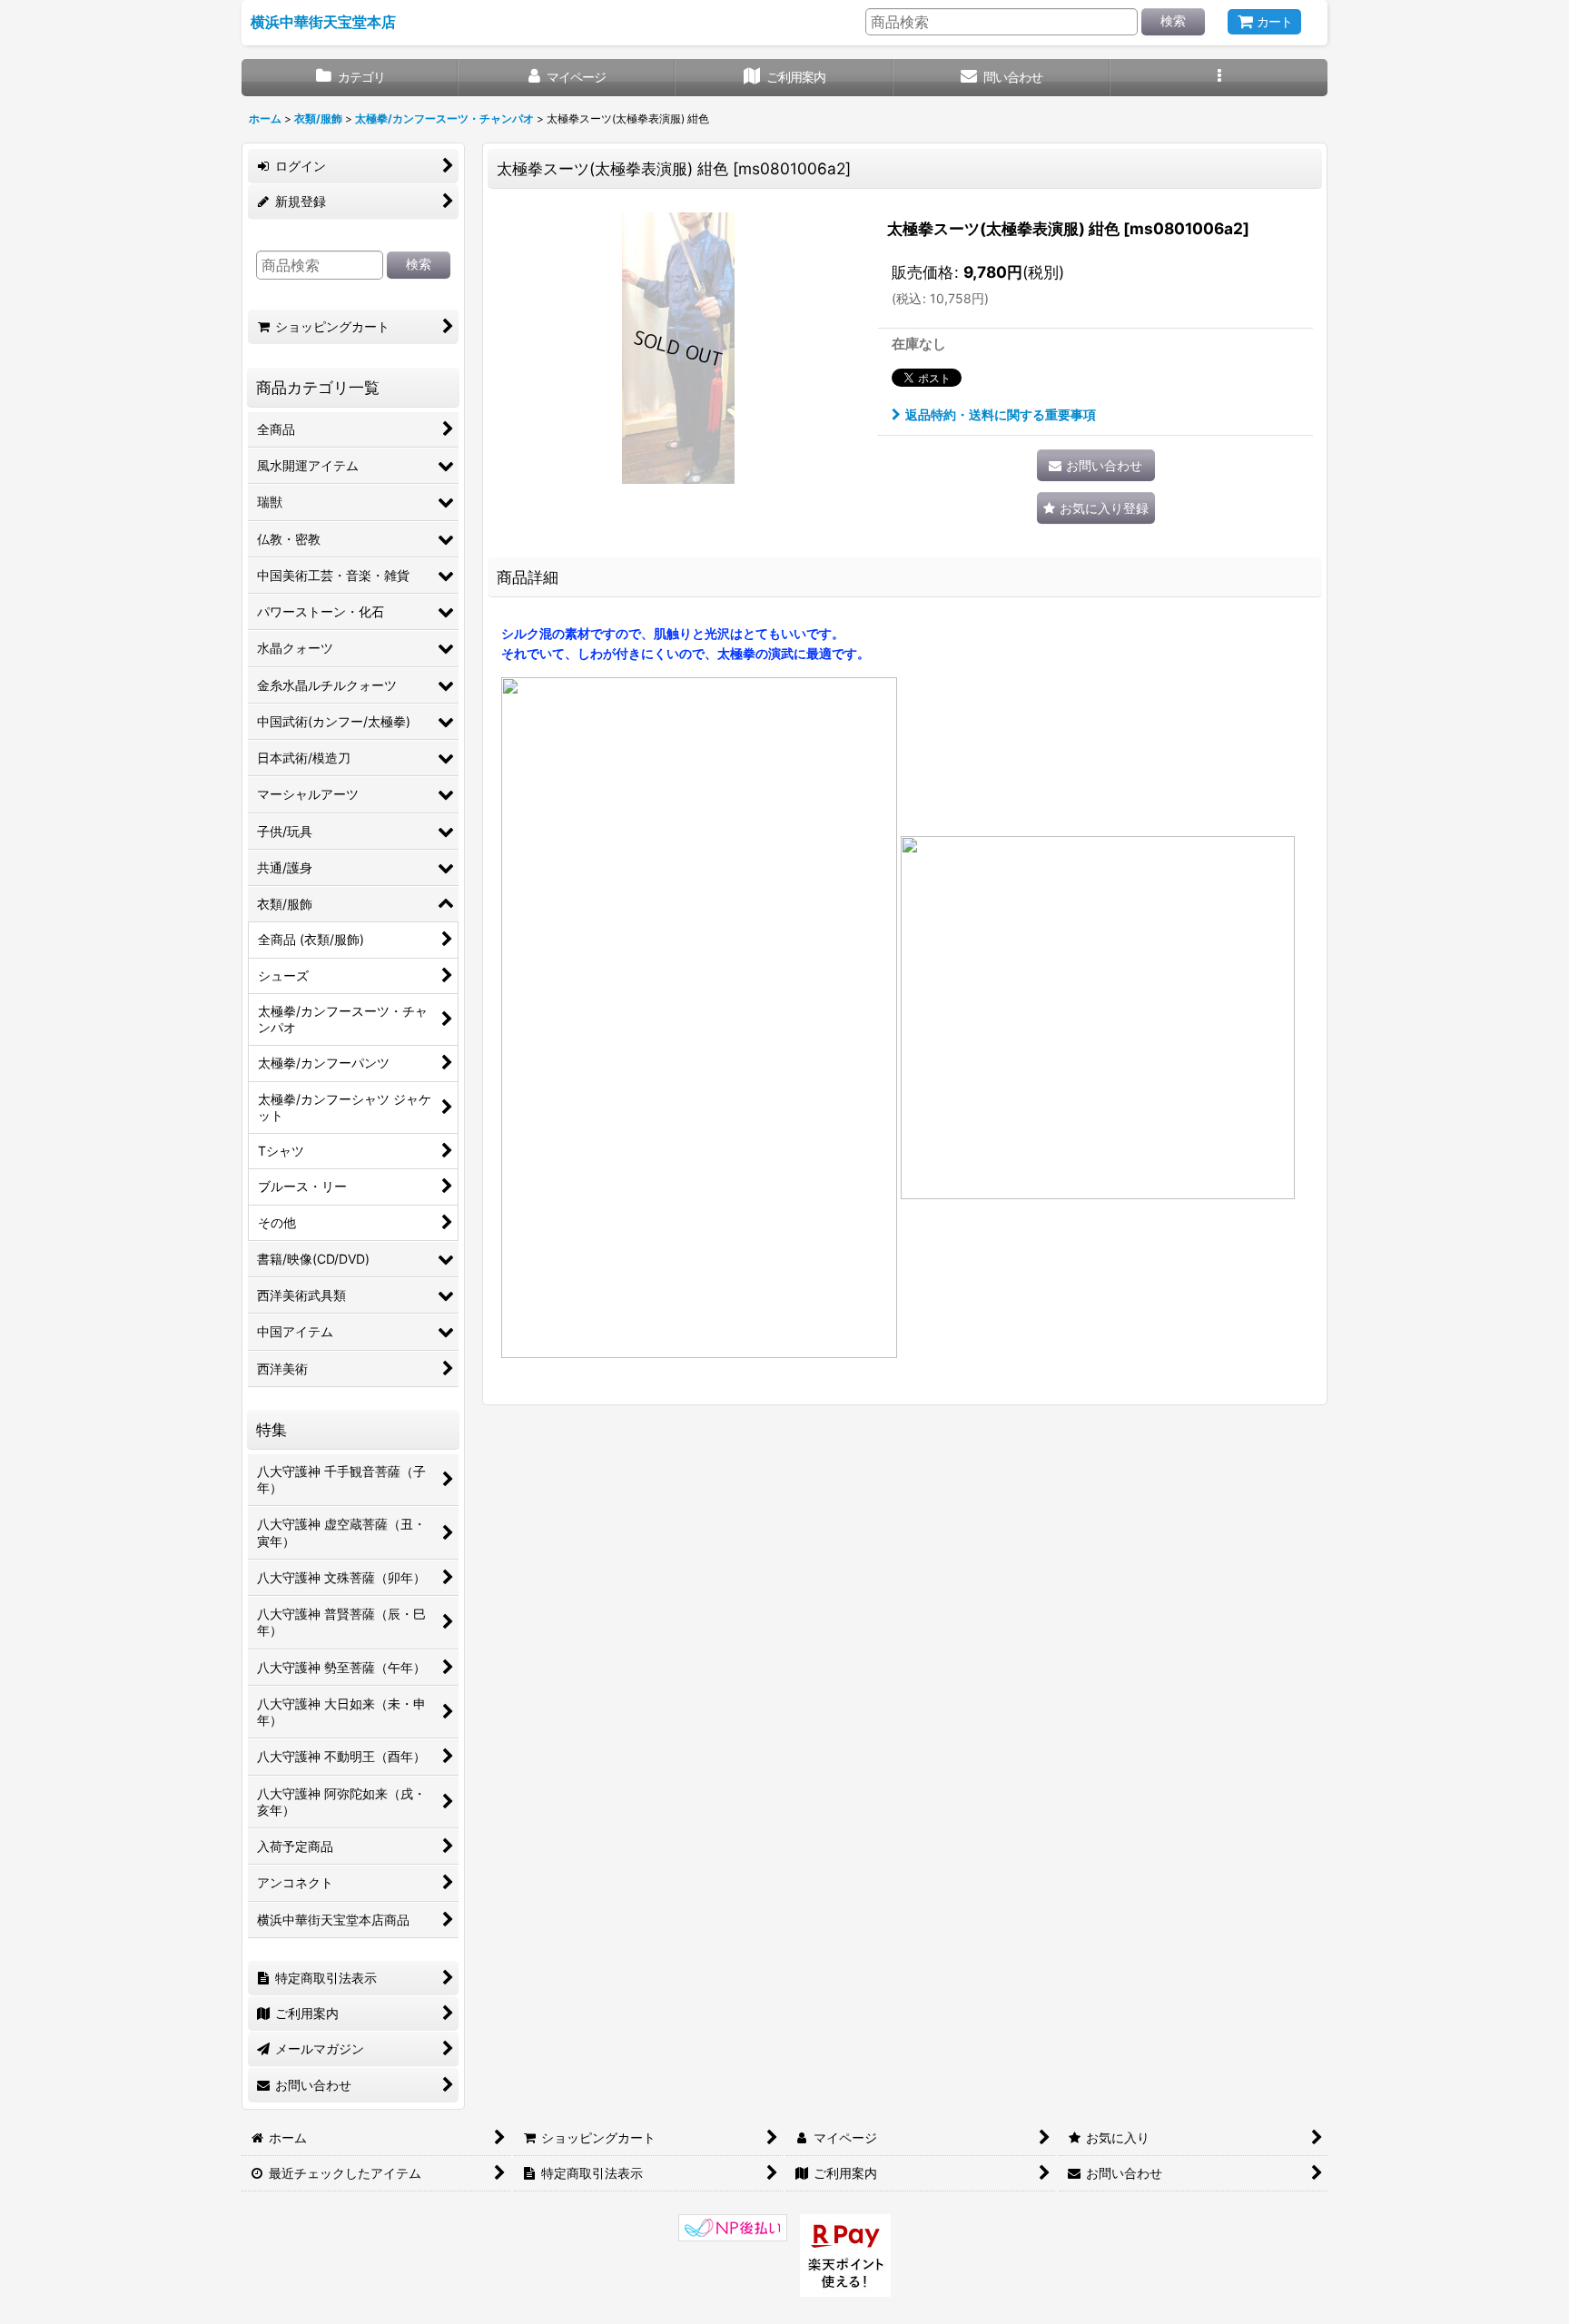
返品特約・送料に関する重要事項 (1001, 414)
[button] (1219, 78)
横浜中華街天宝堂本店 (323, 22)
